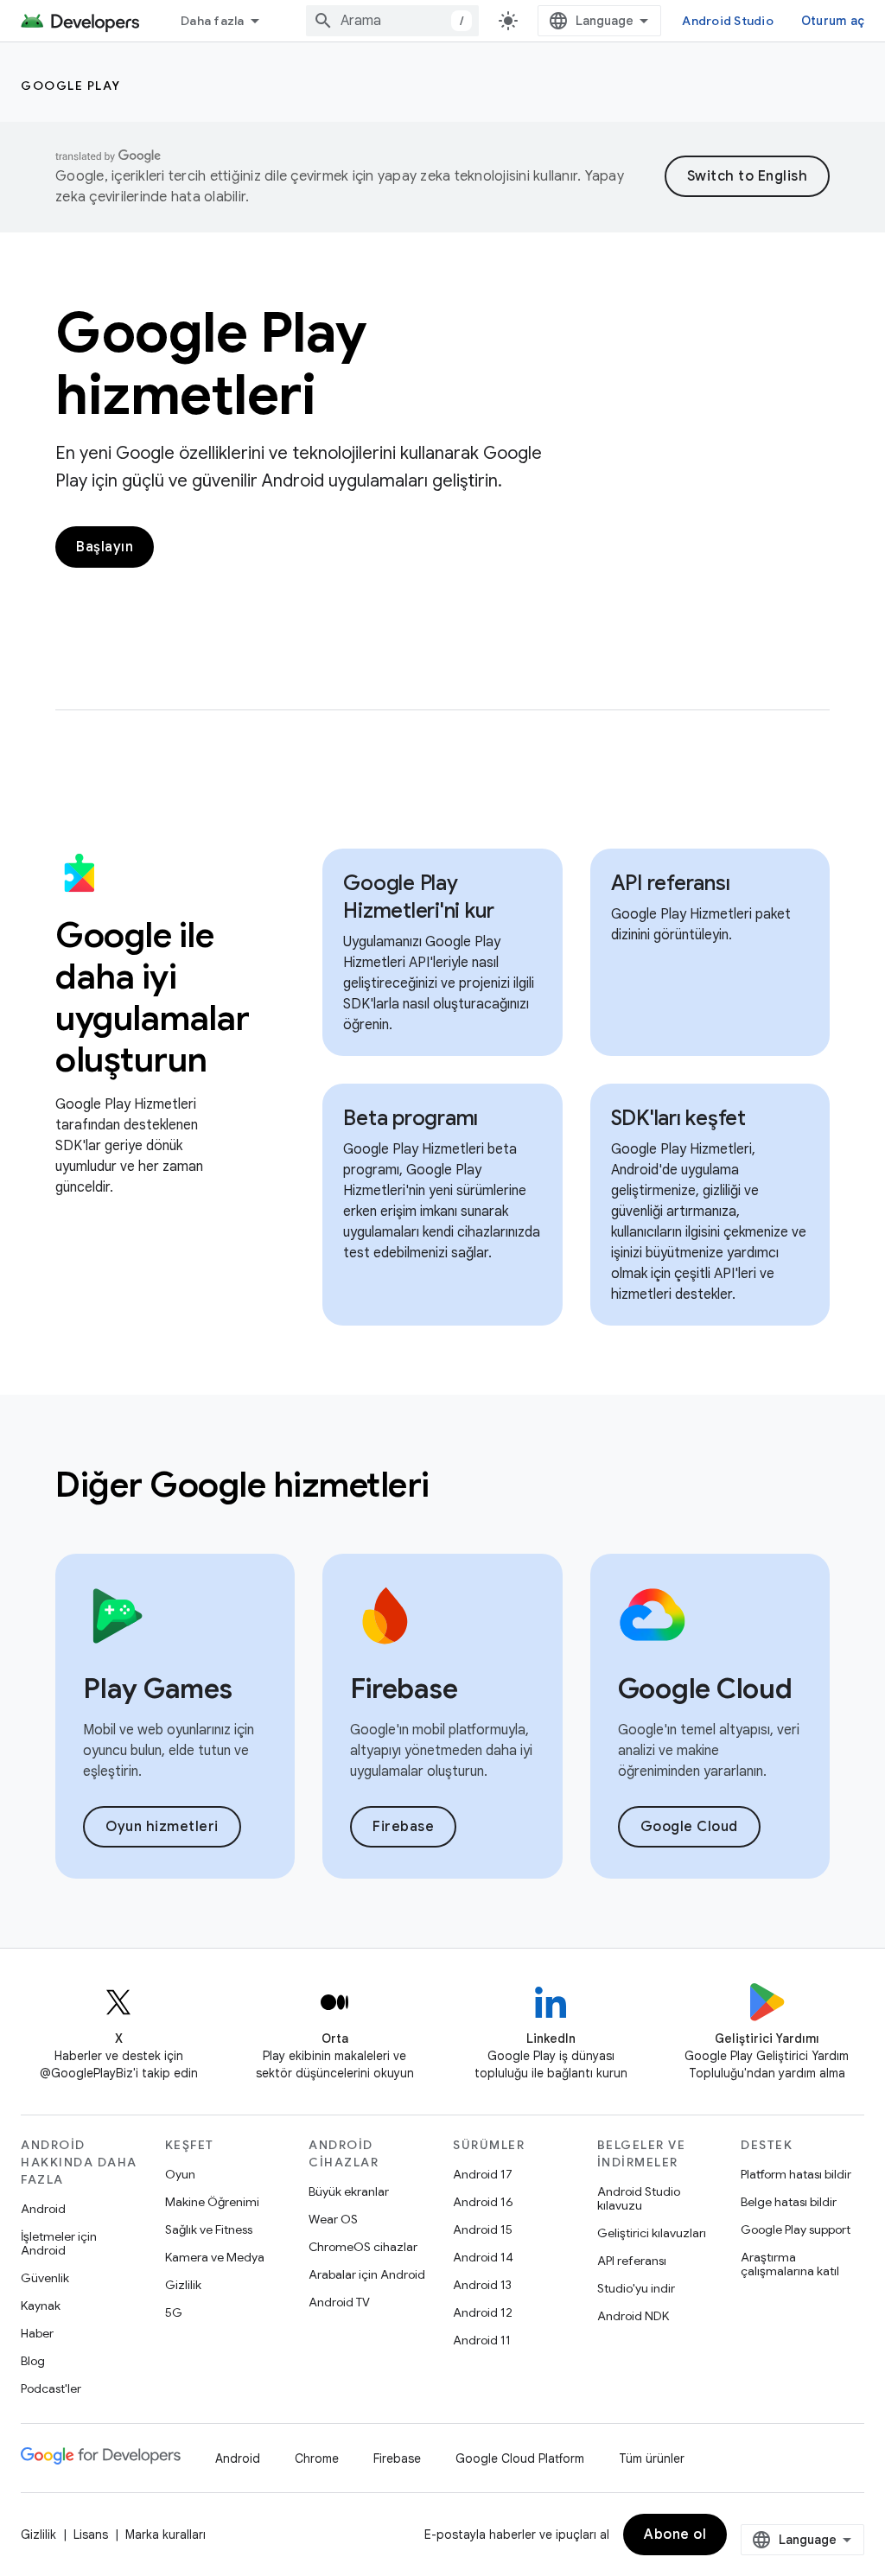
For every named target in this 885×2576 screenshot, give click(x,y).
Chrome (317, 2458)
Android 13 (482, 2285)
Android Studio (728, 21)
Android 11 (482, 2340)
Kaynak (41, 2306)
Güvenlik (45, 2278)
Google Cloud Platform (520, 2458)
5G (174, 2312)
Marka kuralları (166, 2535)
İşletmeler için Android (59, 2243)
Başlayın (105, 547)
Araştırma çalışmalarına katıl (790, 2264)
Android (43, 2209)
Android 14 (483, 2257)
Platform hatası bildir (796, 2174)
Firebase (403, 1827)
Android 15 (483, 2229)
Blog (33, 2361)
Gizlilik (183, 2285)
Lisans (91, 2535)
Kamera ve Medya (215, 2257)
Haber (37, 2333)
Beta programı (411, 1118)
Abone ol (675, 2535)
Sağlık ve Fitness (209, 2229)
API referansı (671, 883)
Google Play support (796, 2229)
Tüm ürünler (652, 2458)
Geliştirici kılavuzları (652, 2233)
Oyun (180, 2174)
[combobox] (392, 21)
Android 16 (483, 2202)
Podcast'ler (51, 2388)
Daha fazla (213, 21)
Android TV (339, 2302)
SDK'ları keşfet (678, 1118)
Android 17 (483, 2174)
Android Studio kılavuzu (639, 2198)
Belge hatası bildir (789, 2202)
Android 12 (483, 2312)
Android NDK (633, 2316)
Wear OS (333, 2219)
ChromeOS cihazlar (363, 2247)
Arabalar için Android (367, 2274)
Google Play (71, 86)
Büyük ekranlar (349, 2191)
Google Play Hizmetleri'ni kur (419, 897)
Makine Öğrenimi (212, 2202)
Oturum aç (833, 21)
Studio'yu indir (636, 2288)
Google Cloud (689, 1827)
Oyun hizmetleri (162, 1827)
